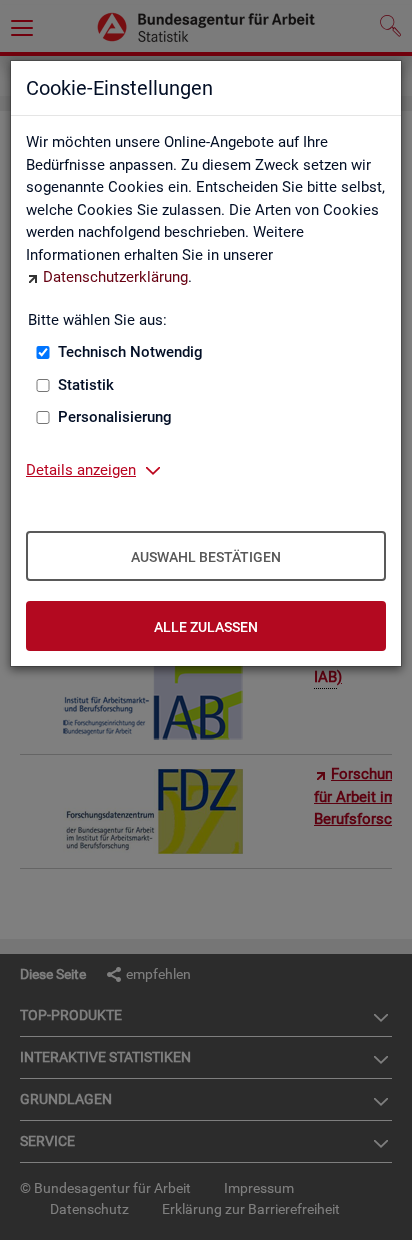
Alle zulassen (206, 627)
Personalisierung (115, 417)
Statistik (86, 385)
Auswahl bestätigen (206, 557)
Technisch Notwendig (130, 352)
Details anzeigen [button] (81, 470)
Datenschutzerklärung (115, 277)
